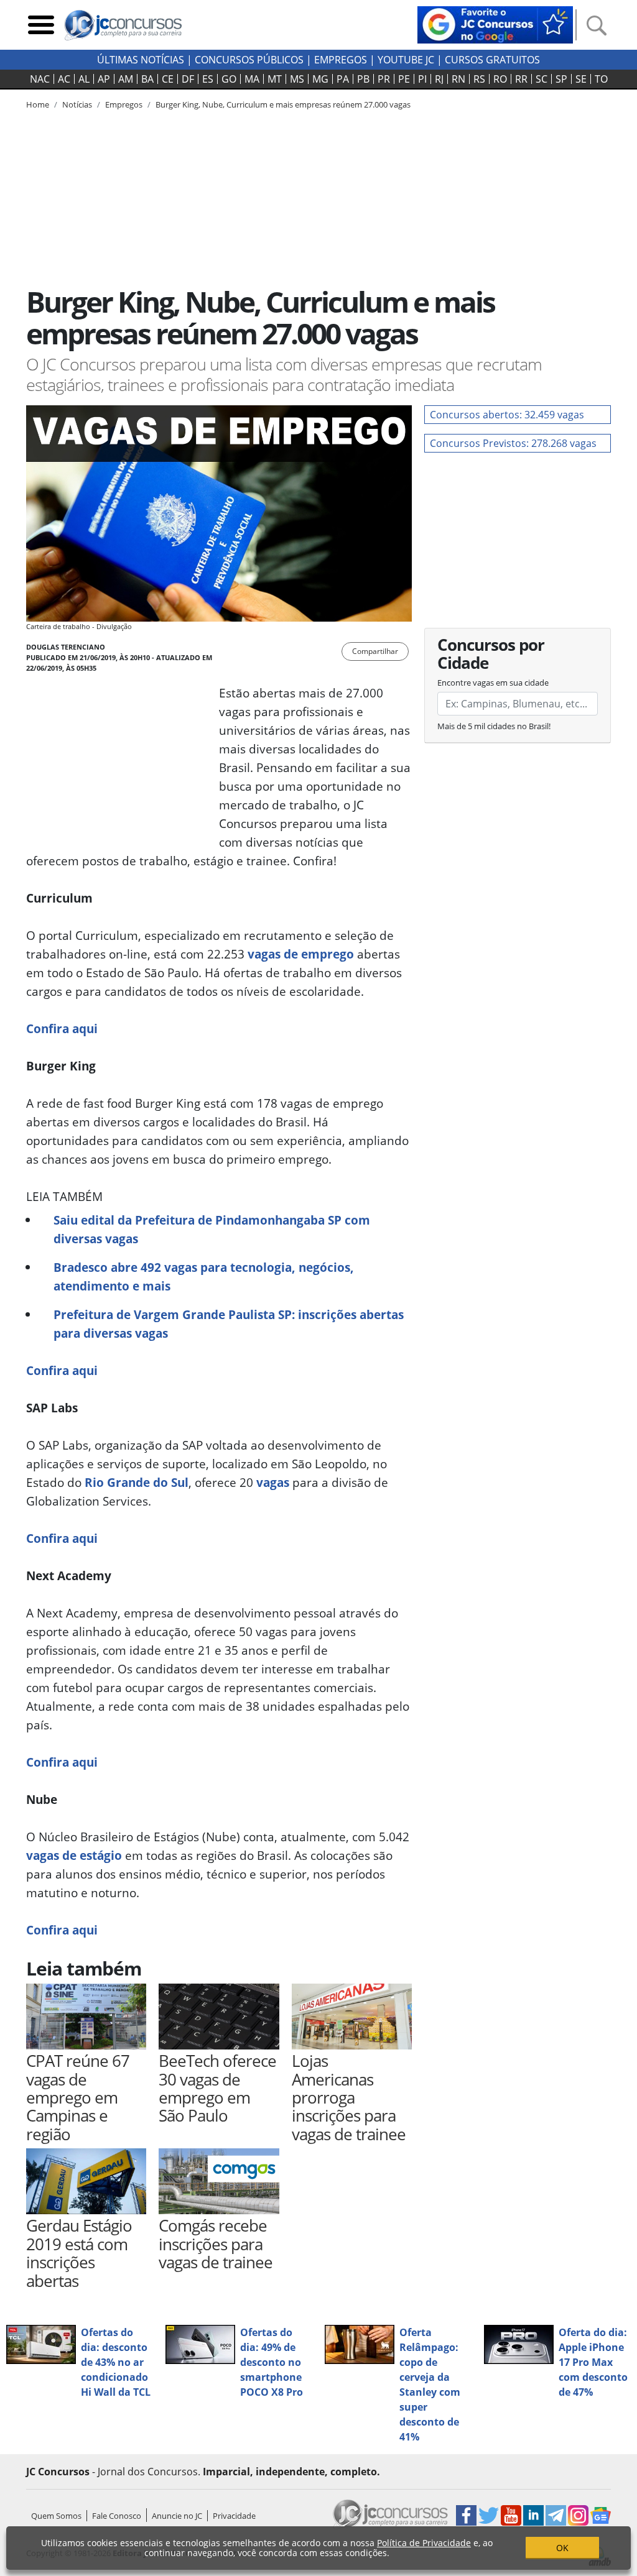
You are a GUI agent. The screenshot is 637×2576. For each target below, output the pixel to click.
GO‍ (229, 79)
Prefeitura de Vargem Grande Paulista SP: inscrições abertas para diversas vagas (229, 1324)
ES (208, 79)
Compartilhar (375, 651)
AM (126, 79)
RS (479, 79)
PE (404, 79)
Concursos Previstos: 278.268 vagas (513, 443)
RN (458, 79)
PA (343, 79)
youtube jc (406, 60)
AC (64, 79)
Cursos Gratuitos (492, 60)
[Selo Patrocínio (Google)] (495, 24)
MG (320, 79)
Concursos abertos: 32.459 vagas (507, 415)
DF (188, 79)
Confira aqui (62, 1028)
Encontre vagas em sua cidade (493, 683)
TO (601, 79)
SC (542, 79)
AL (84, 79)
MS (297, 79)
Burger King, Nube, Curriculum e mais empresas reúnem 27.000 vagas (283, 104)
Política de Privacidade (424, 2543)
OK (562, 2548)
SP (561, 79)
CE (168, 79)
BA (147, 79)
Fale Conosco (117, 2516)
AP (104, 79)
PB (363, 79)
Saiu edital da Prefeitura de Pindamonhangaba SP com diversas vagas (212, 1229)
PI (422, 79)
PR (384, 79)
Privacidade (234, 2516)
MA (252, 79)
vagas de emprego (301, 954)
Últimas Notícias (141, 60)
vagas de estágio (74, 1855)
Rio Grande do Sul (137, 1482)
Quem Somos (56, 2516)
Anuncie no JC (177, 2516)
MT (275, 79)
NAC (40, 79)
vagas (273, 1482)
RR (521, 79)
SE (581, 79)
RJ (439, 79)
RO (500, 79)
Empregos (341, 60)
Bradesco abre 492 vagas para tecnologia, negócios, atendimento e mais (204, 1276)
